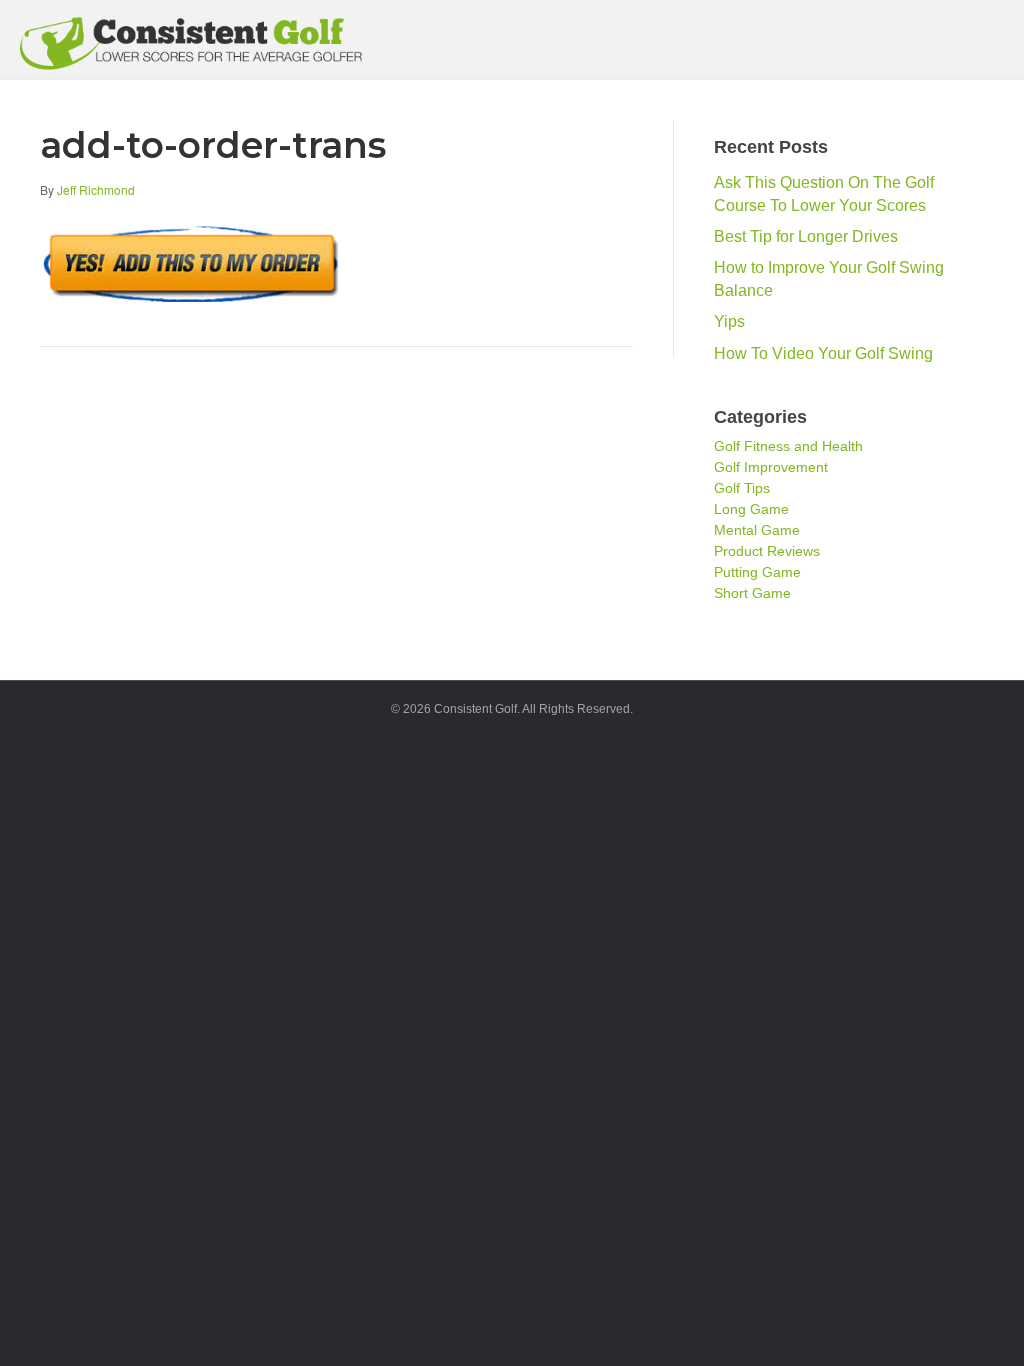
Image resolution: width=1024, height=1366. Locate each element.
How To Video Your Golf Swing (823, 353)
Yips (729, 321)
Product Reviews (767, 551)
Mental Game (757, 530)
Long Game (751, 509)
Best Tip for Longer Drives (806, 236)
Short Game (752, 593)
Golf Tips (742, 488)
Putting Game (757, 572)
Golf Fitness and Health (788, 446)
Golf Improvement (771, 467)
